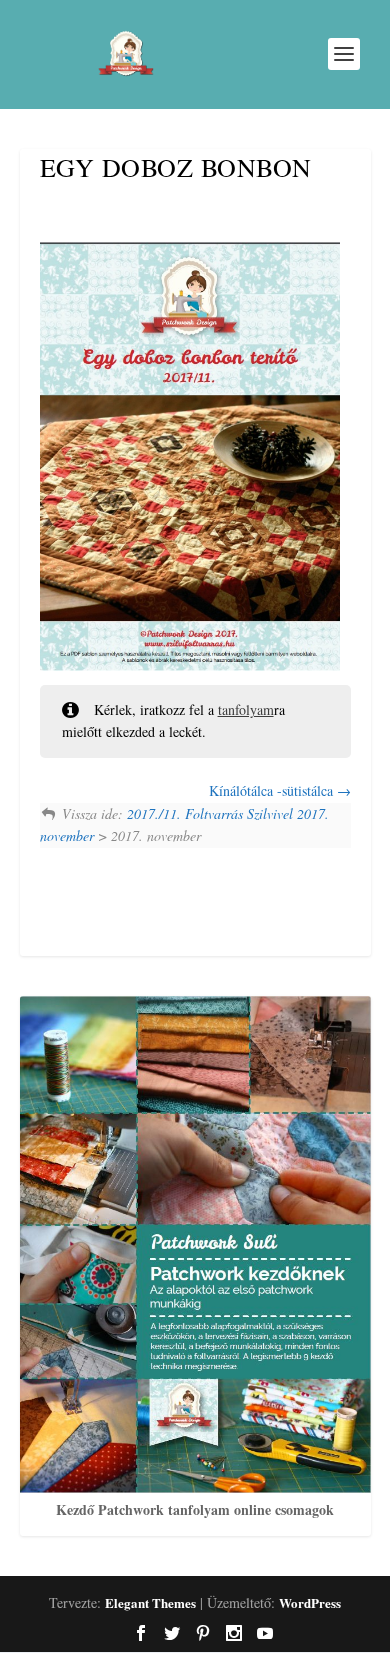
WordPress (310, 1602)
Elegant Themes (150, 1602)
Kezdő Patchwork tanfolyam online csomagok (195, 1509)
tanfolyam (246, 709)
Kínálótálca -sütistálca (273, 790)
